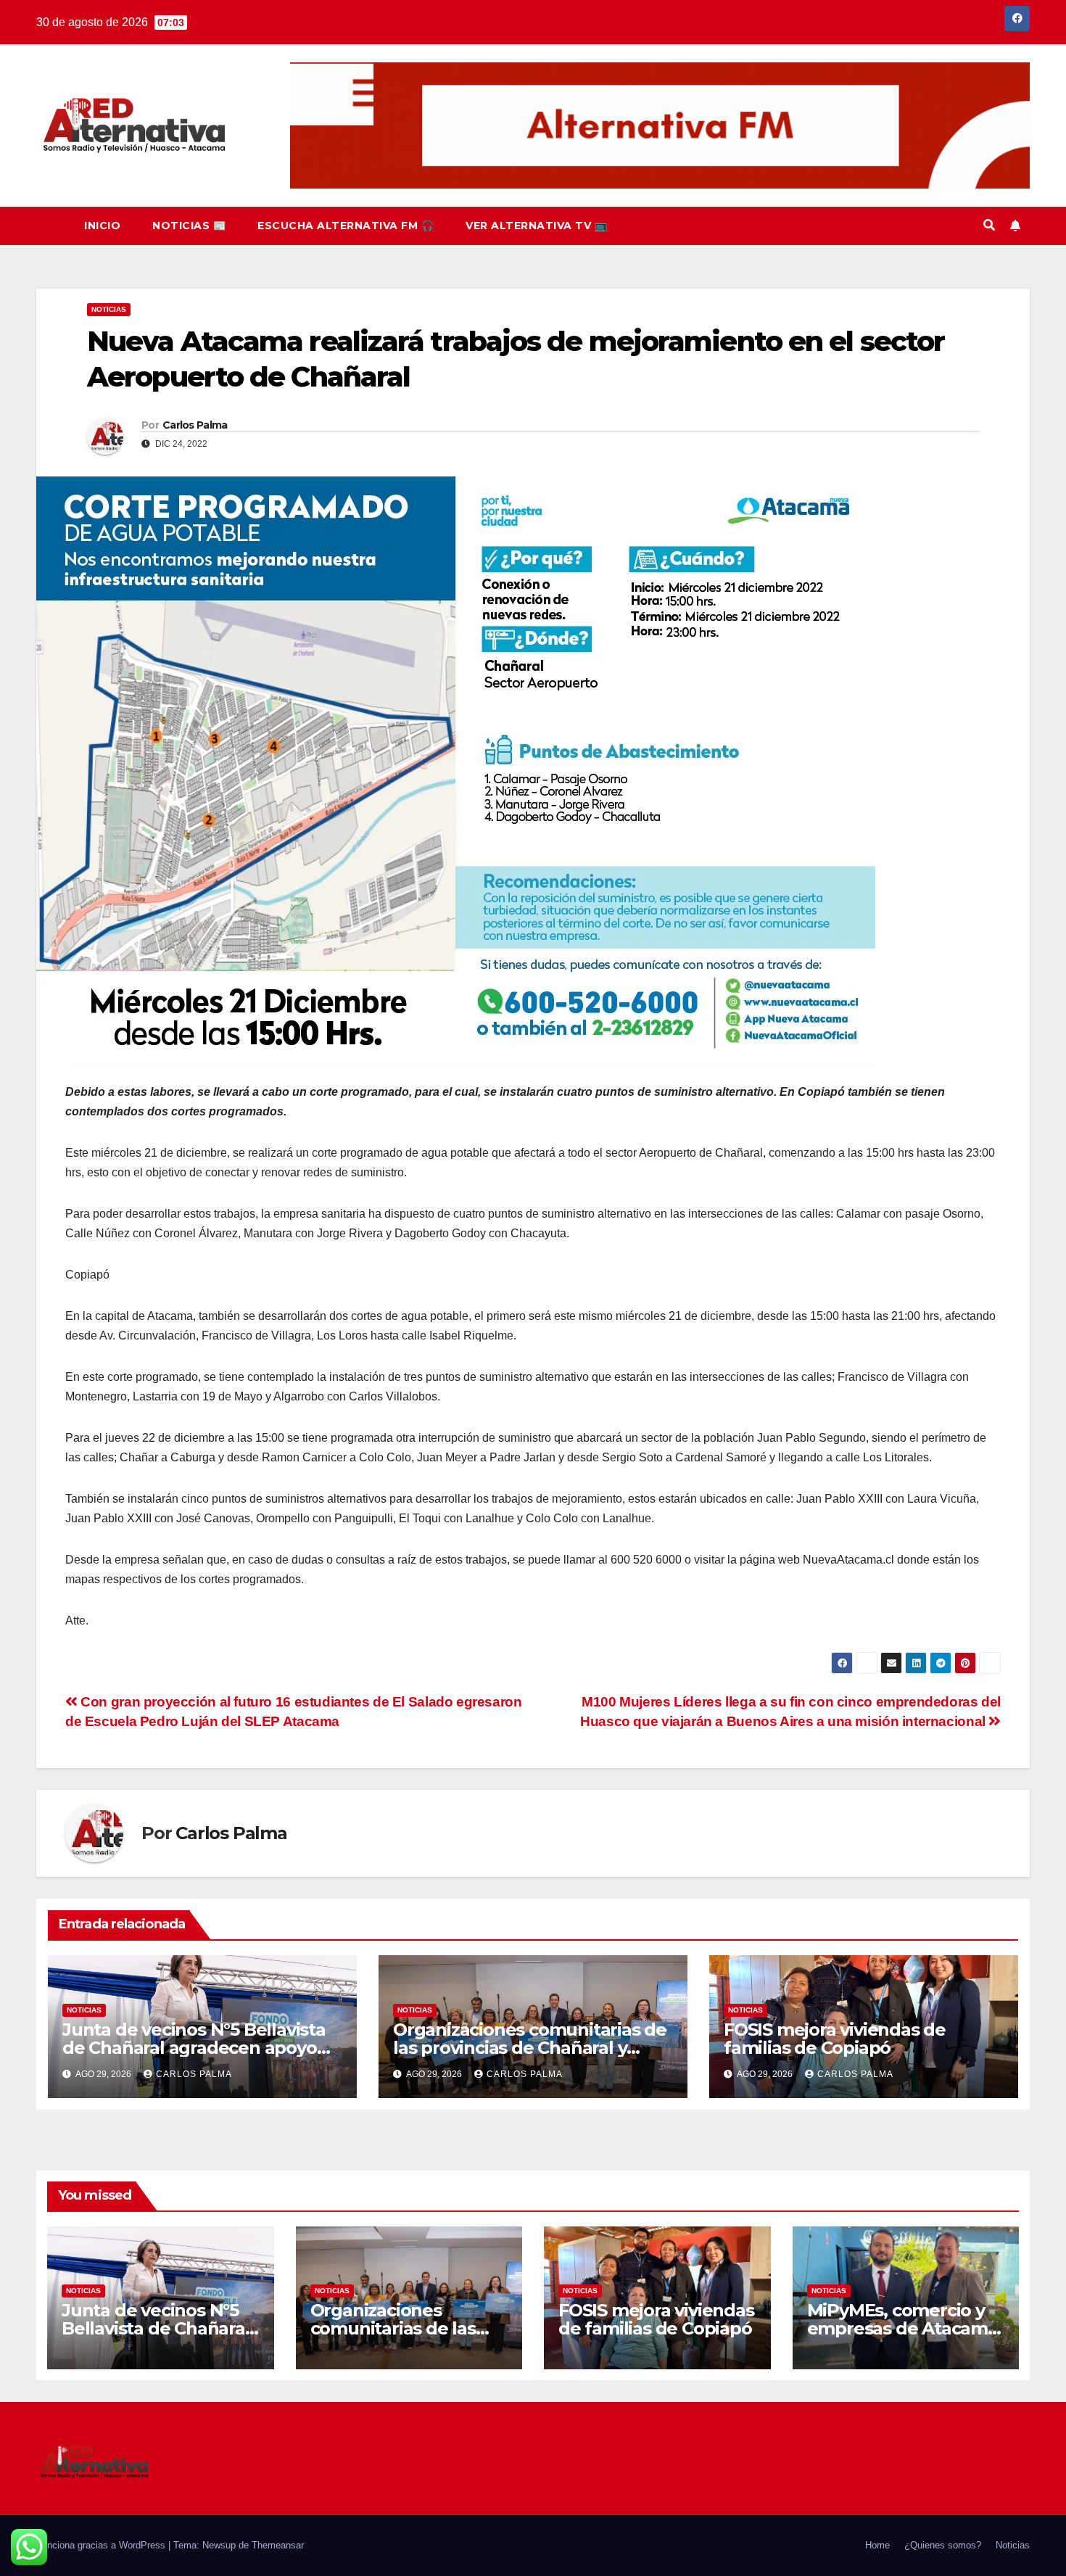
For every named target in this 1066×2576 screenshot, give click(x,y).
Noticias (109, 309)
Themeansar (278, 2545)
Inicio (102, 226)
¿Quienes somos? (943, 2545)
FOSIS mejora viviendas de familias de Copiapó (835, 2039)
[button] (989, 225)
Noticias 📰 (189, 226)
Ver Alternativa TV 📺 (536, 226)
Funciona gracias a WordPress (102, 2545)
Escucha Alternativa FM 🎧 (346, 226)
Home (877, 2545)
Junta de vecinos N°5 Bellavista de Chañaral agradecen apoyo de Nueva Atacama (194, 2048)
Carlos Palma (195, 425)
